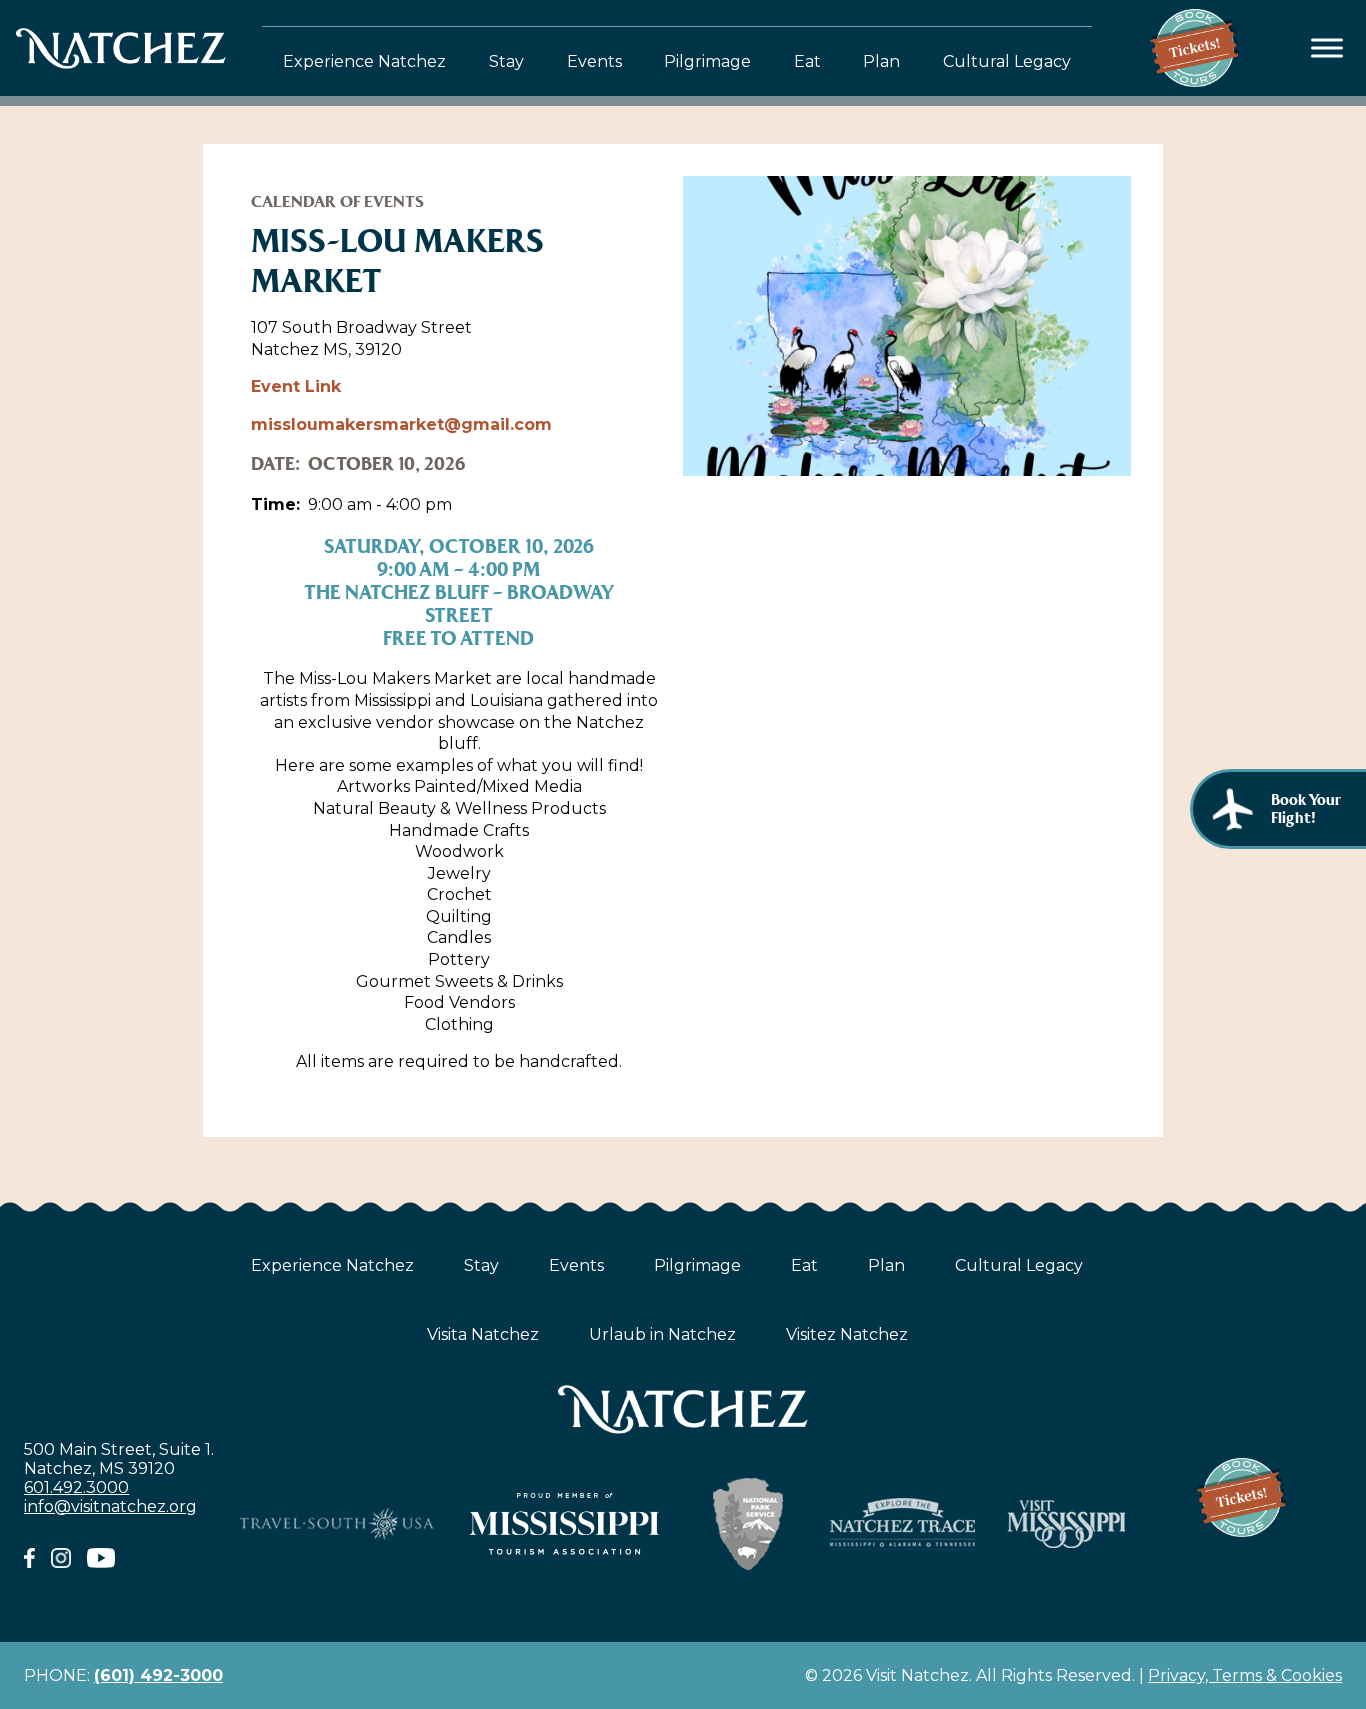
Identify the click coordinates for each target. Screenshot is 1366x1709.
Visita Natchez (483, 1334)
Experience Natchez (364, 61)
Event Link (296, 386)
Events (594, 61)
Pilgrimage (707, 61)
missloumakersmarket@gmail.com (401, 424)
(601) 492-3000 (158, 1675)
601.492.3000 (76, 1487)
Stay (506, 61)
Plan (881, 61)
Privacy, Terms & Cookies (1245, 1675)
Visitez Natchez (847, 1334)
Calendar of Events (337, 201)
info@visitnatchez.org (110, 1506)
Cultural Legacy (1007, 61)
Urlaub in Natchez (662, 1334)
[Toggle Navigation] (1327, 48)
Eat (807, 61)
